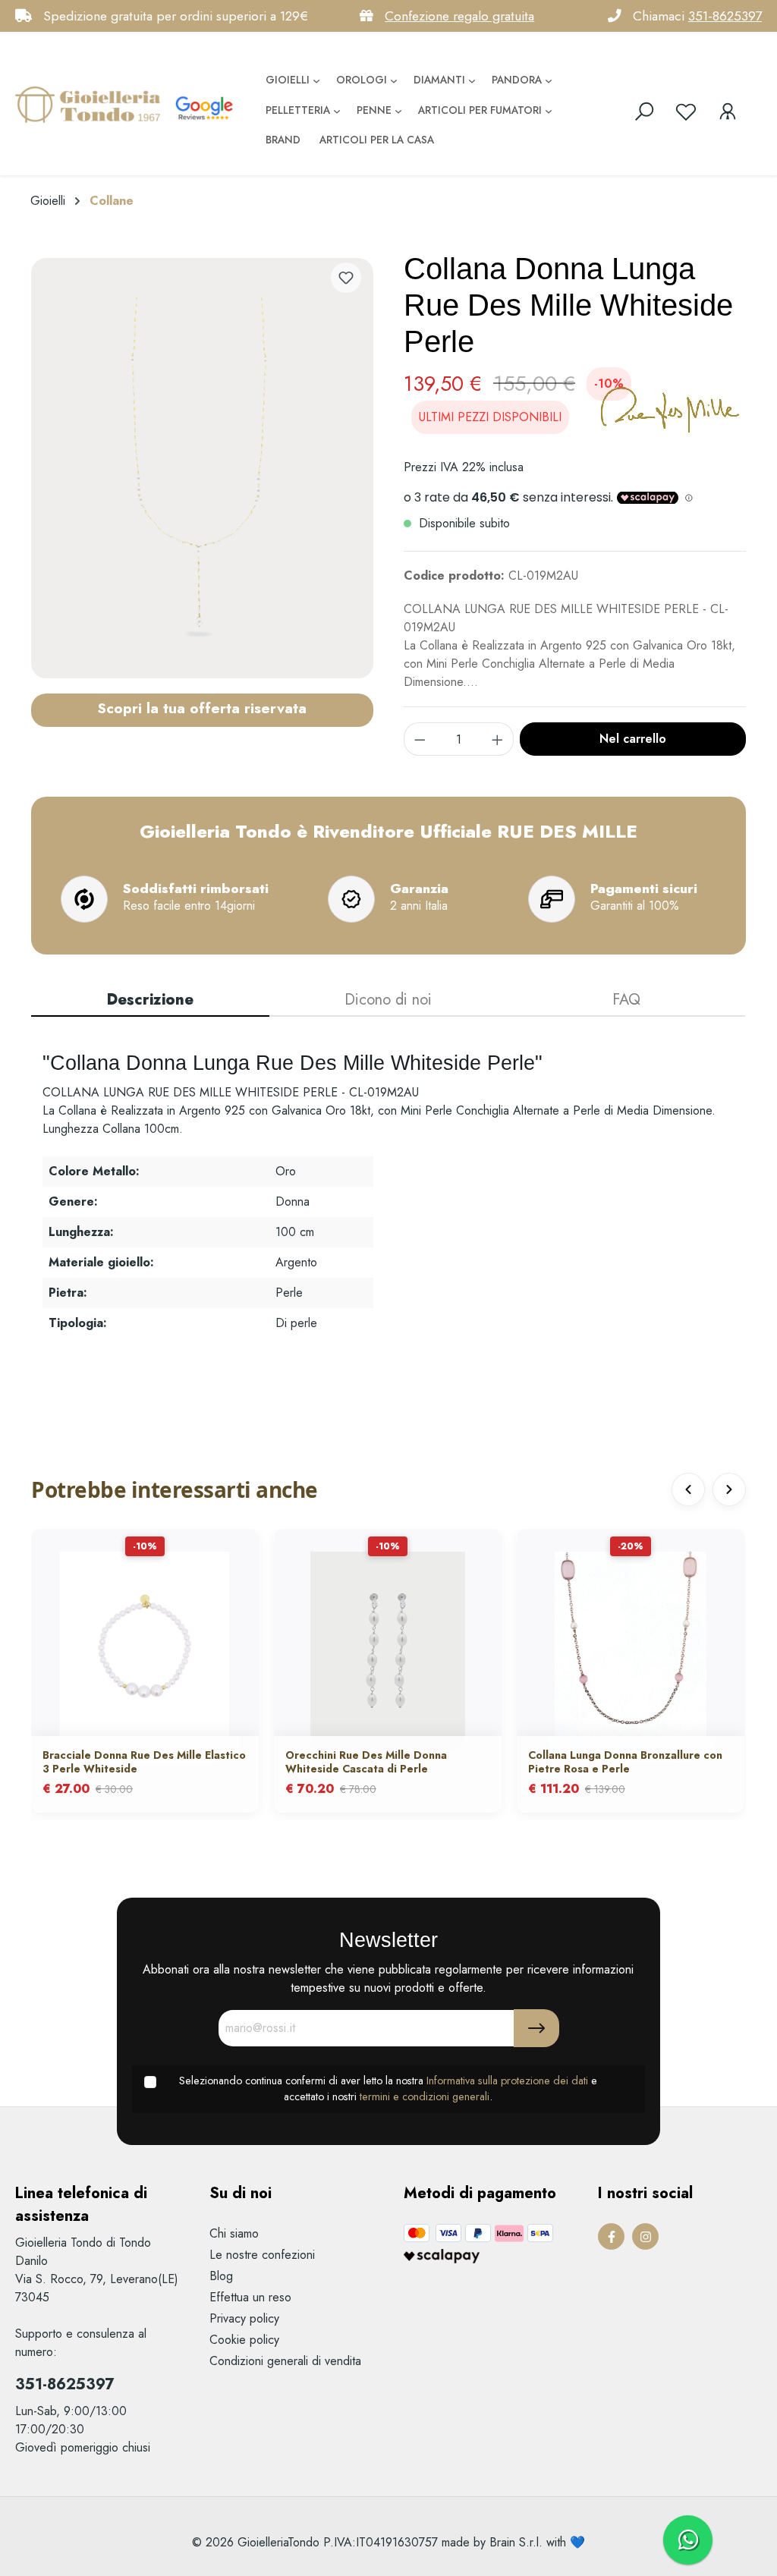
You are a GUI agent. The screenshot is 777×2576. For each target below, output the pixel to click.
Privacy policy (244, 2318)
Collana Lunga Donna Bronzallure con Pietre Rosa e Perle (625, 1762)
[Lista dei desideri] (686, 112)
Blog (221, 2276)
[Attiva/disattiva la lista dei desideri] (346, 278)
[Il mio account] (728, 112)
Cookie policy (244, 2340)
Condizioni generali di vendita (285, 2361)
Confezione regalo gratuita (459, 16)
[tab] (150, 1001)
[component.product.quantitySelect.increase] (498, 739)
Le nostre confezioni (262, 2255)
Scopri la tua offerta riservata (202, 708)
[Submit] (536, 2028)
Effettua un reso (250, 2297)
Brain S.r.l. (516, 2542)
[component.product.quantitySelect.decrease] (420, 739)
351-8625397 (725, 16)
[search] (644, 112)
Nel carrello (633, 739)
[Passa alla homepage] (91, 104)
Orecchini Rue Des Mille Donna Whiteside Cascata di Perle (366, 1762)
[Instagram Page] (645, 2236)
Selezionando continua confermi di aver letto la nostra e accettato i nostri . (388, 2089)
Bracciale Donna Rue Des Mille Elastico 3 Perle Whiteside (144, 1762)
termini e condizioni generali (425, 2096)
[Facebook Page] (611, 2236)
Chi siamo (234, 2233)
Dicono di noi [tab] (388, 1000)
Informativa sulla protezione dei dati (507, 2081)
